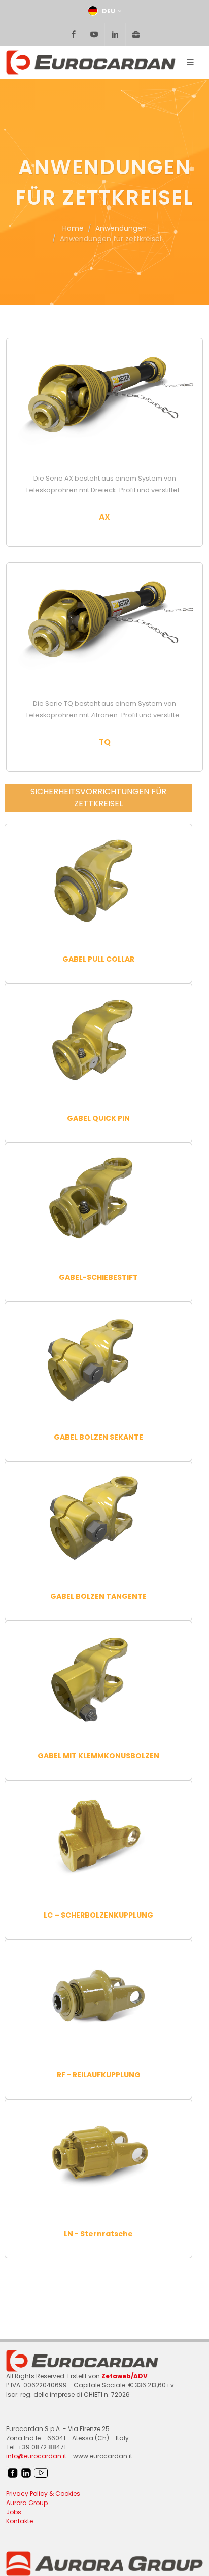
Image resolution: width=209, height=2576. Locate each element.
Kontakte (20, 2521)
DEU (109, 11)
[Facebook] (74, 34)
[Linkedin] (115, 34)
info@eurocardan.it (36, 2456)
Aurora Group (27, 2503)
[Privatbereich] (136, 34)
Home (73, 228)
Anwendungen (121, 228)
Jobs (14, 2512)
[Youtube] (94, 34)
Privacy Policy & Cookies (43, 2494)
